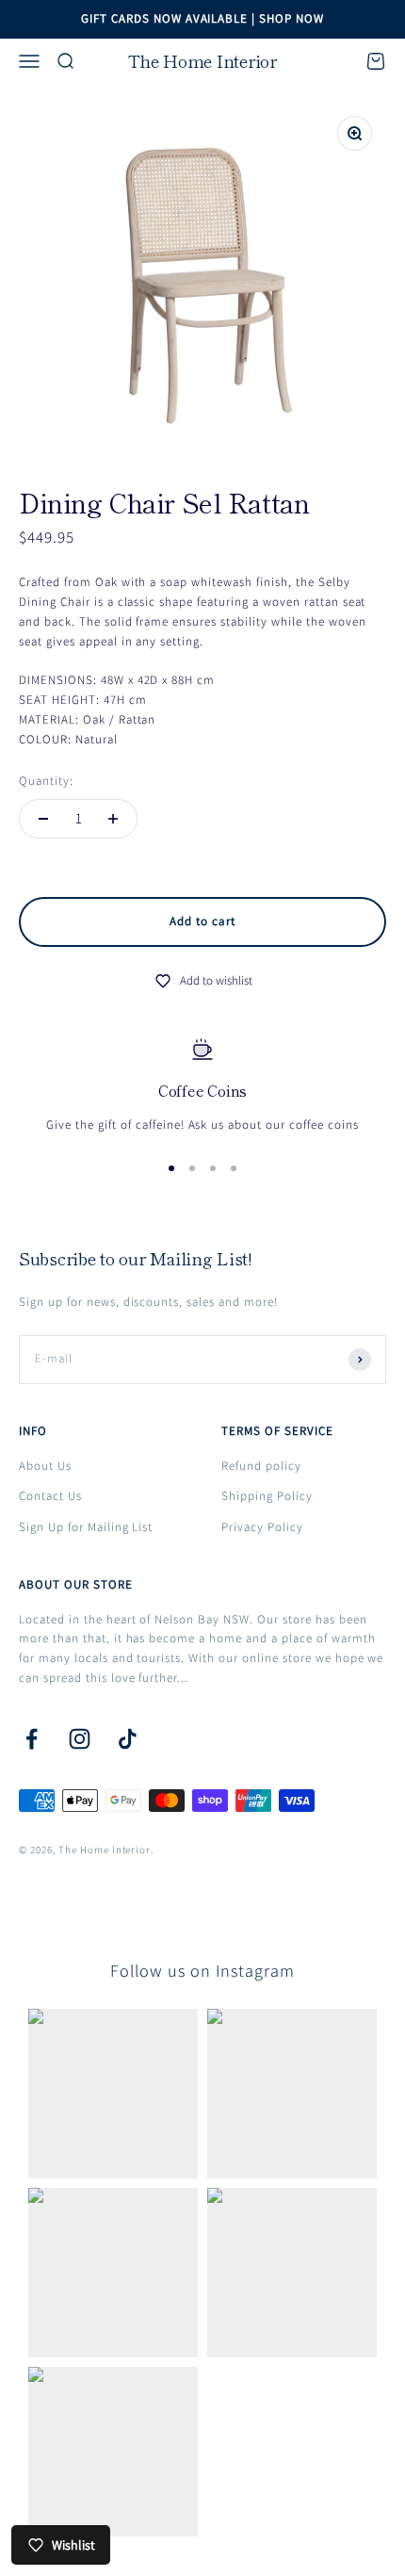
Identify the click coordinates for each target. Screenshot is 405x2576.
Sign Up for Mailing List (86, 1527)
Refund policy (261, 1466)
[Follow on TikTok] (128, 1739)
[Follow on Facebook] (32, 1739)
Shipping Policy (267, 1496)
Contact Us (50, 1496)
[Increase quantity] (113, 819)
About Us (45, 1466)
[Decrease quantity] (43, 819)
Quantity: (46, 781)
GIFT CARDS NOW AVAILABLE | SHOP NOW (202, 18)
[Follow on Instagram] (80, 1739)
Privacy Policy (262, 1527)
